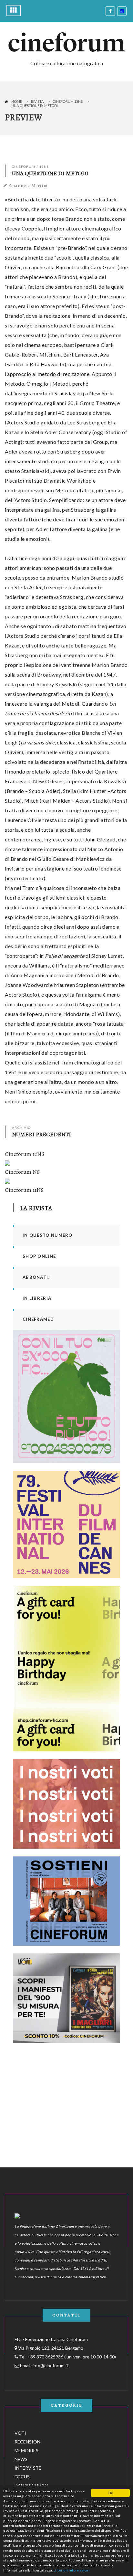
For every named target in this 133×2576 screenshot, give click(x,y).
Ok (111, 2493)
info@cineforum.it (51, 2365)
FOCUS (22, 2477)
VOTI (20, 2433)
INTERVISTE (28, 2468)
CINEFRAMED (38, 1319)
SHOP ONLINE (39, 1256)
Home (17, 101)
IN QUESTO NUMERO (48, 1235)
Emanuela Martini (28, 186)
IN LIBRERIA (37, 1298)
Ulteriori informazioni (72, 2570)
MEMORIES (26, 2450)
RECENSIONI (28, 2442)
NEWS (21, 2459)
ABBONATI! (36, 1277)
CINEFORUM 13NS (68, 101)
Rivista (37, 101)
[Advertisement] (61, 2091)
